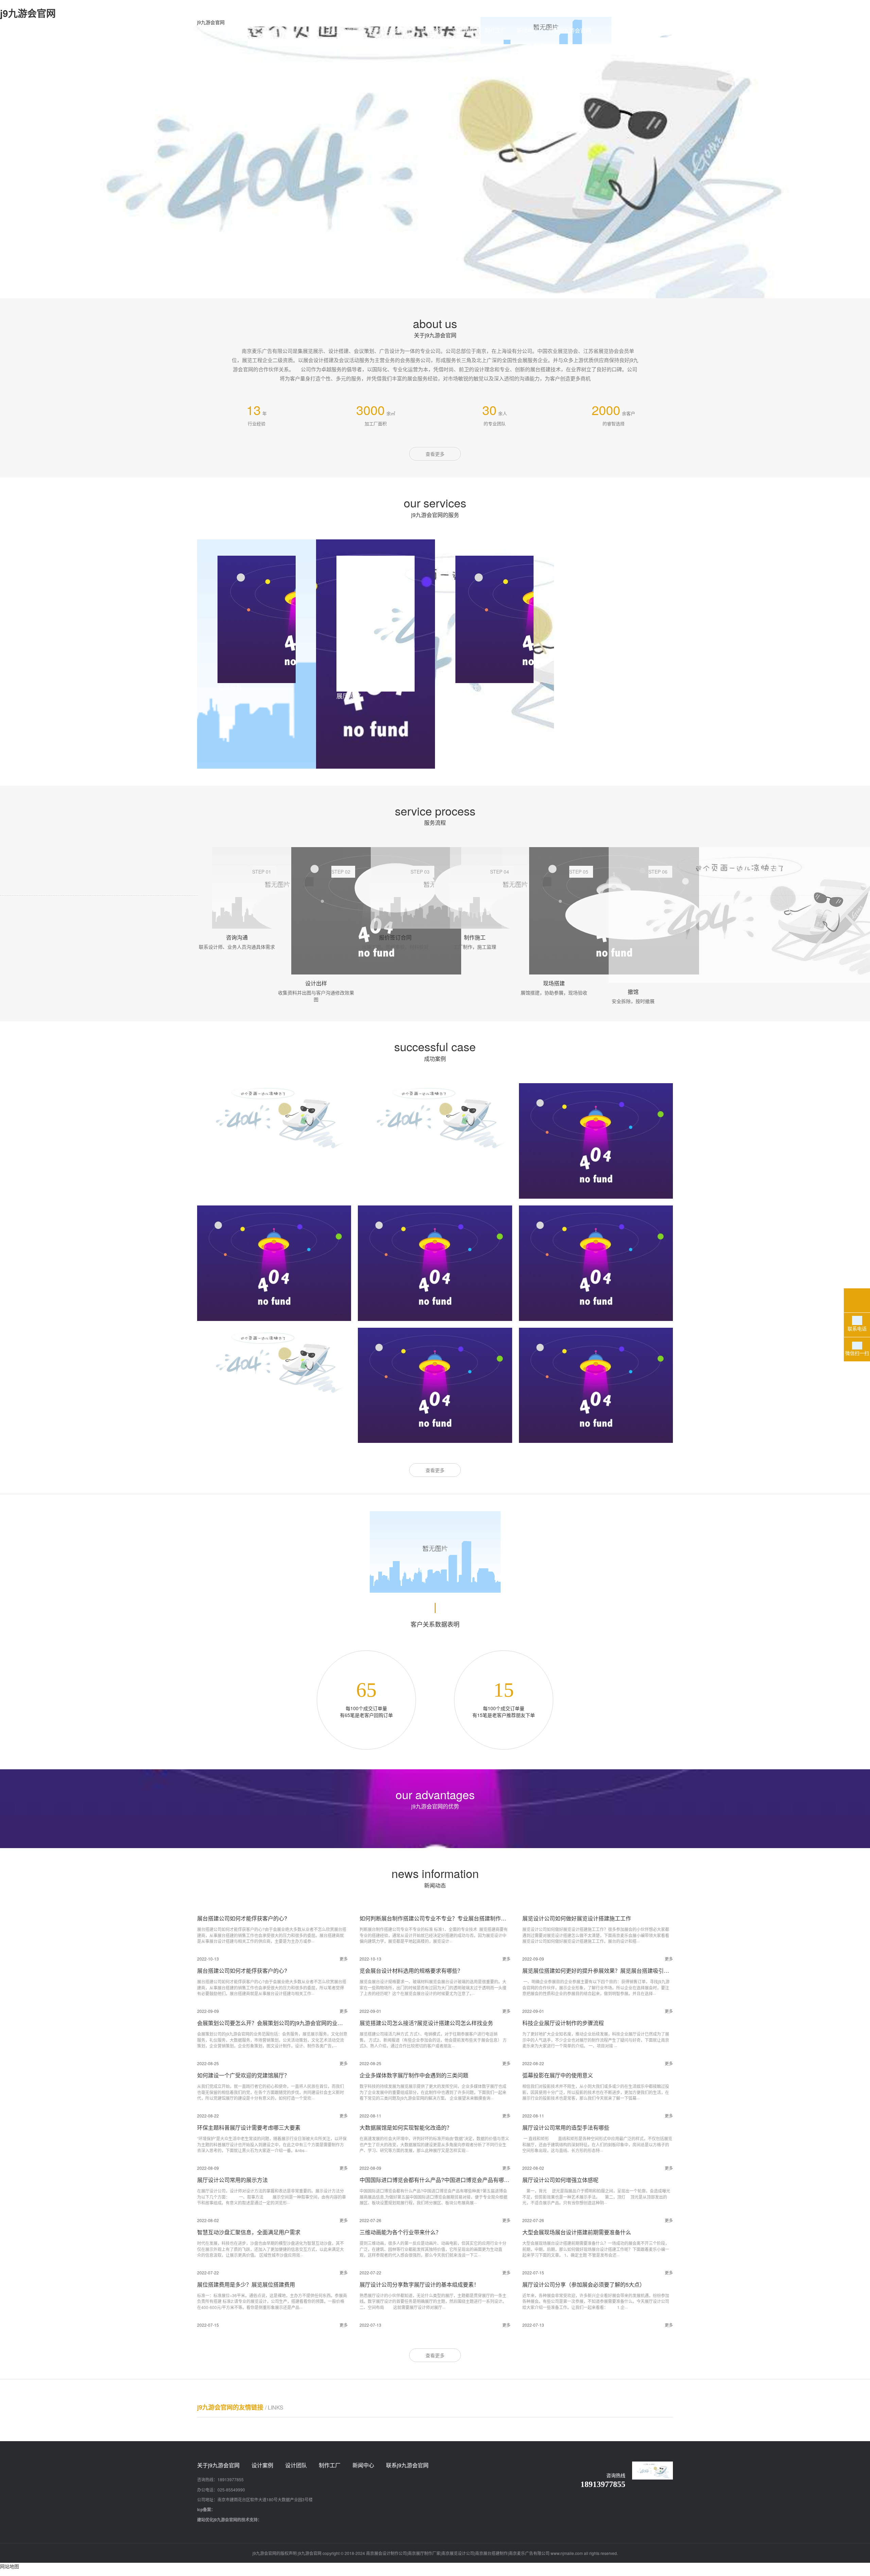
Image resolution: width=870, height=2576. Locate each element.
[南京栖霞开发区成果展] (274, 1263)
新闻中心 (527, 30)
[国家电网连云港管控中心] (274, 1117)
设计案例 (432, 30)
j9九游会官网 (211, 22)
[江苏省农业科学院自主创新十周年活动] (435, 1385)
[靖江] (435, 1117)
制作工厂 (495, 30)
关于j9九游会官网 (389, 30)
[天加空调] (435, 1263)
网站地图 (10, 2566)
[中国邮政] (596, 1141)
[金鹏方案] (596, 1263)
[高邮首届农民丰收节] (274, 1362)
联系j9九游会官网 (570, 30)
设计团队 (464, 30)
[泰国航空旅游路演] (596, 1385)
